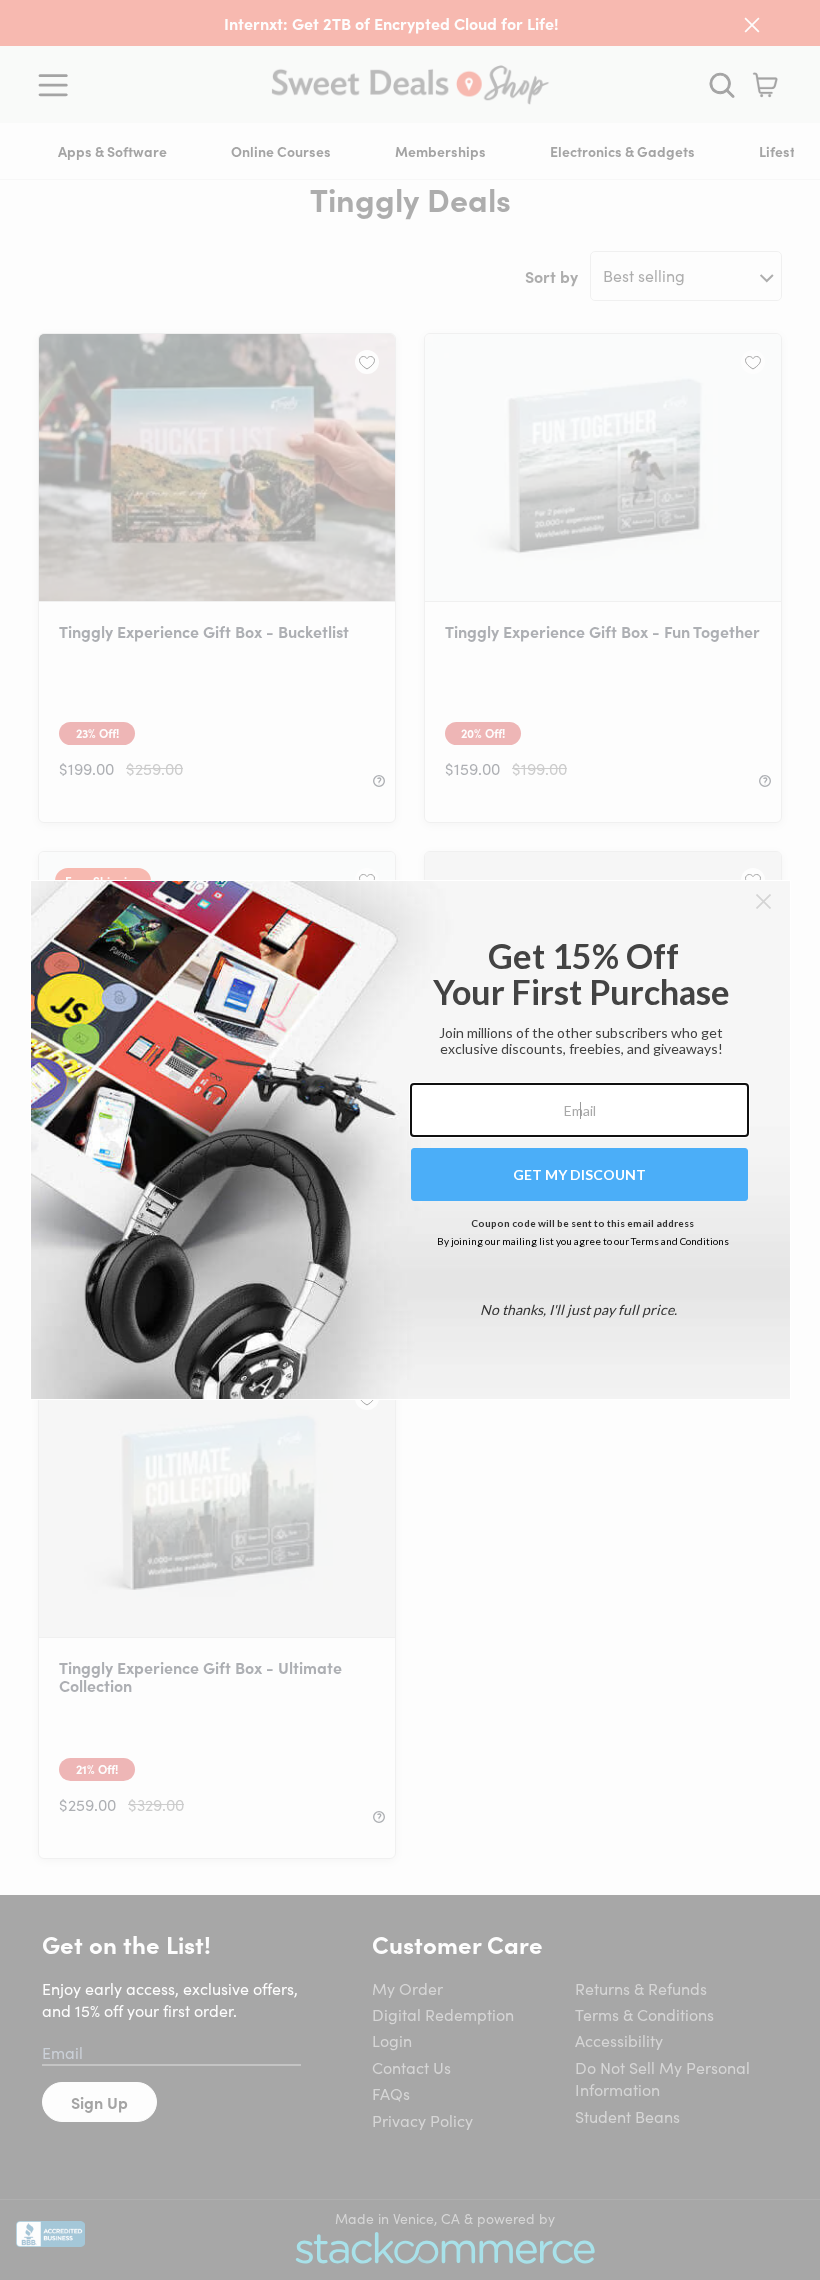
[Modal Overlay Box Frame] (410, 1140)
